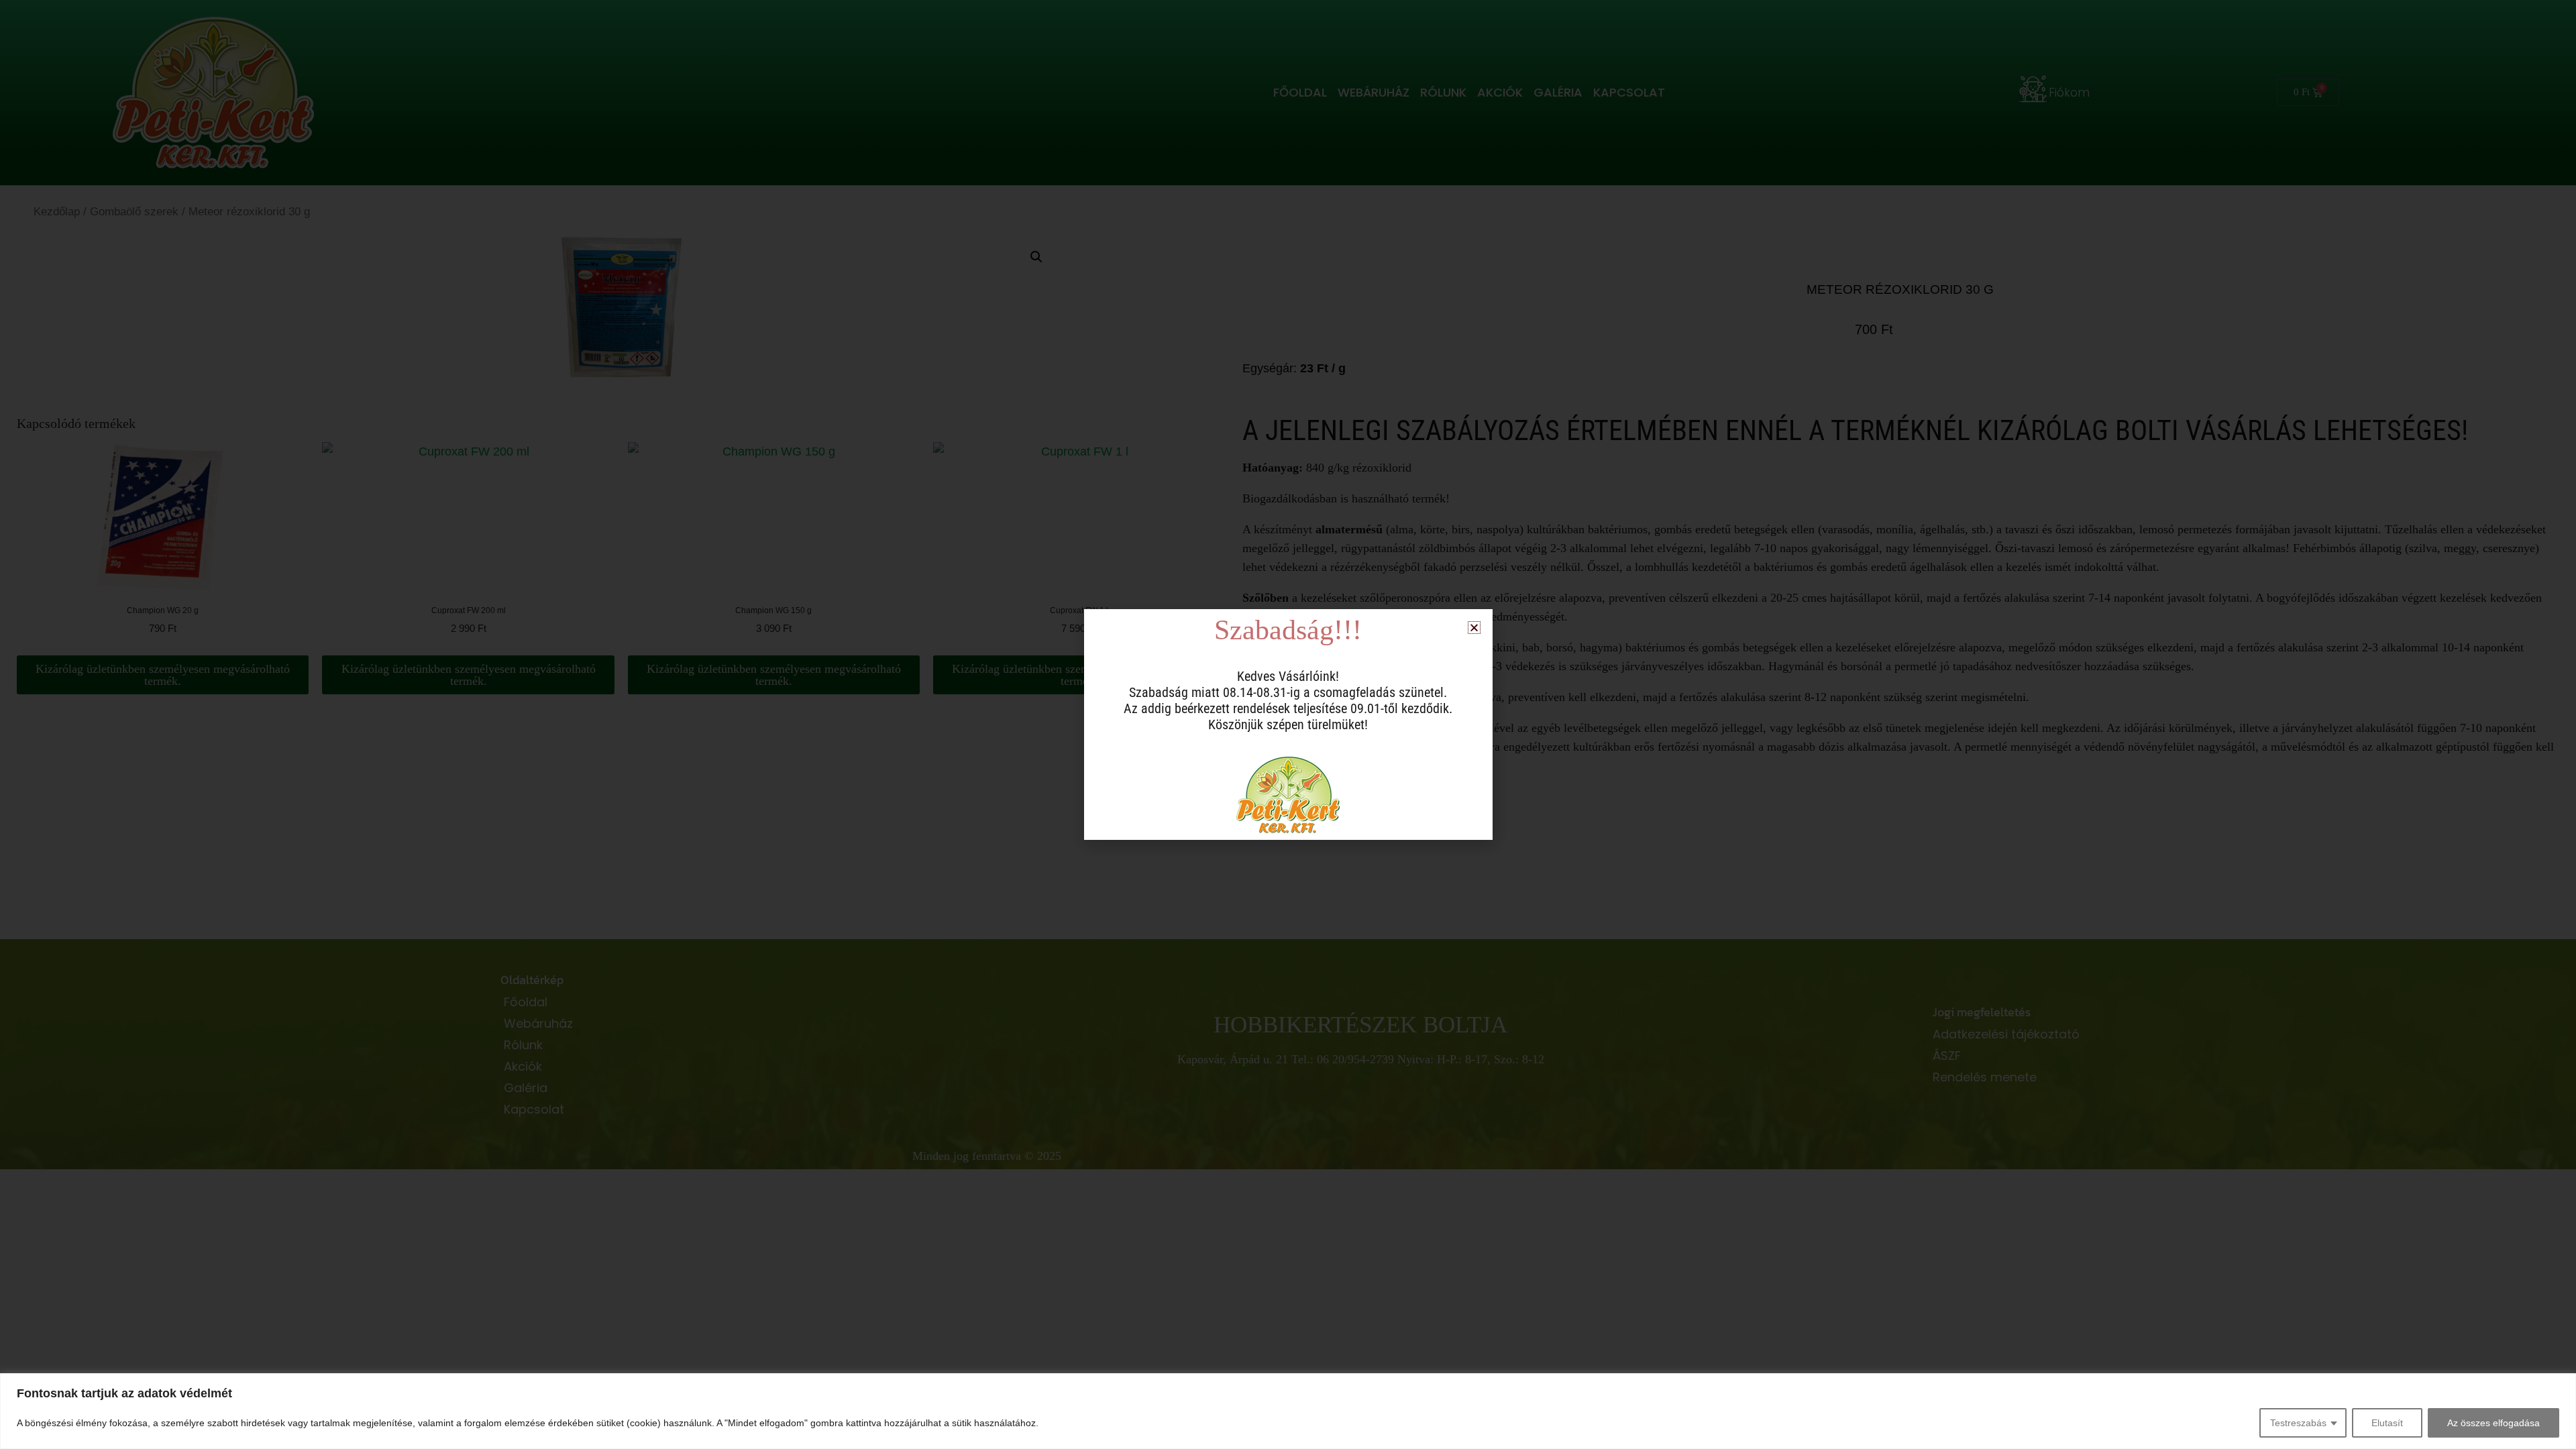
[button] (1474, 628)
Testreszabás (2298, 1423)
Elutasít (2387, 1423)
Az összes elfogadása (2493, 1423)
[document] (1288, 724)
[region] (1288, 1411)
